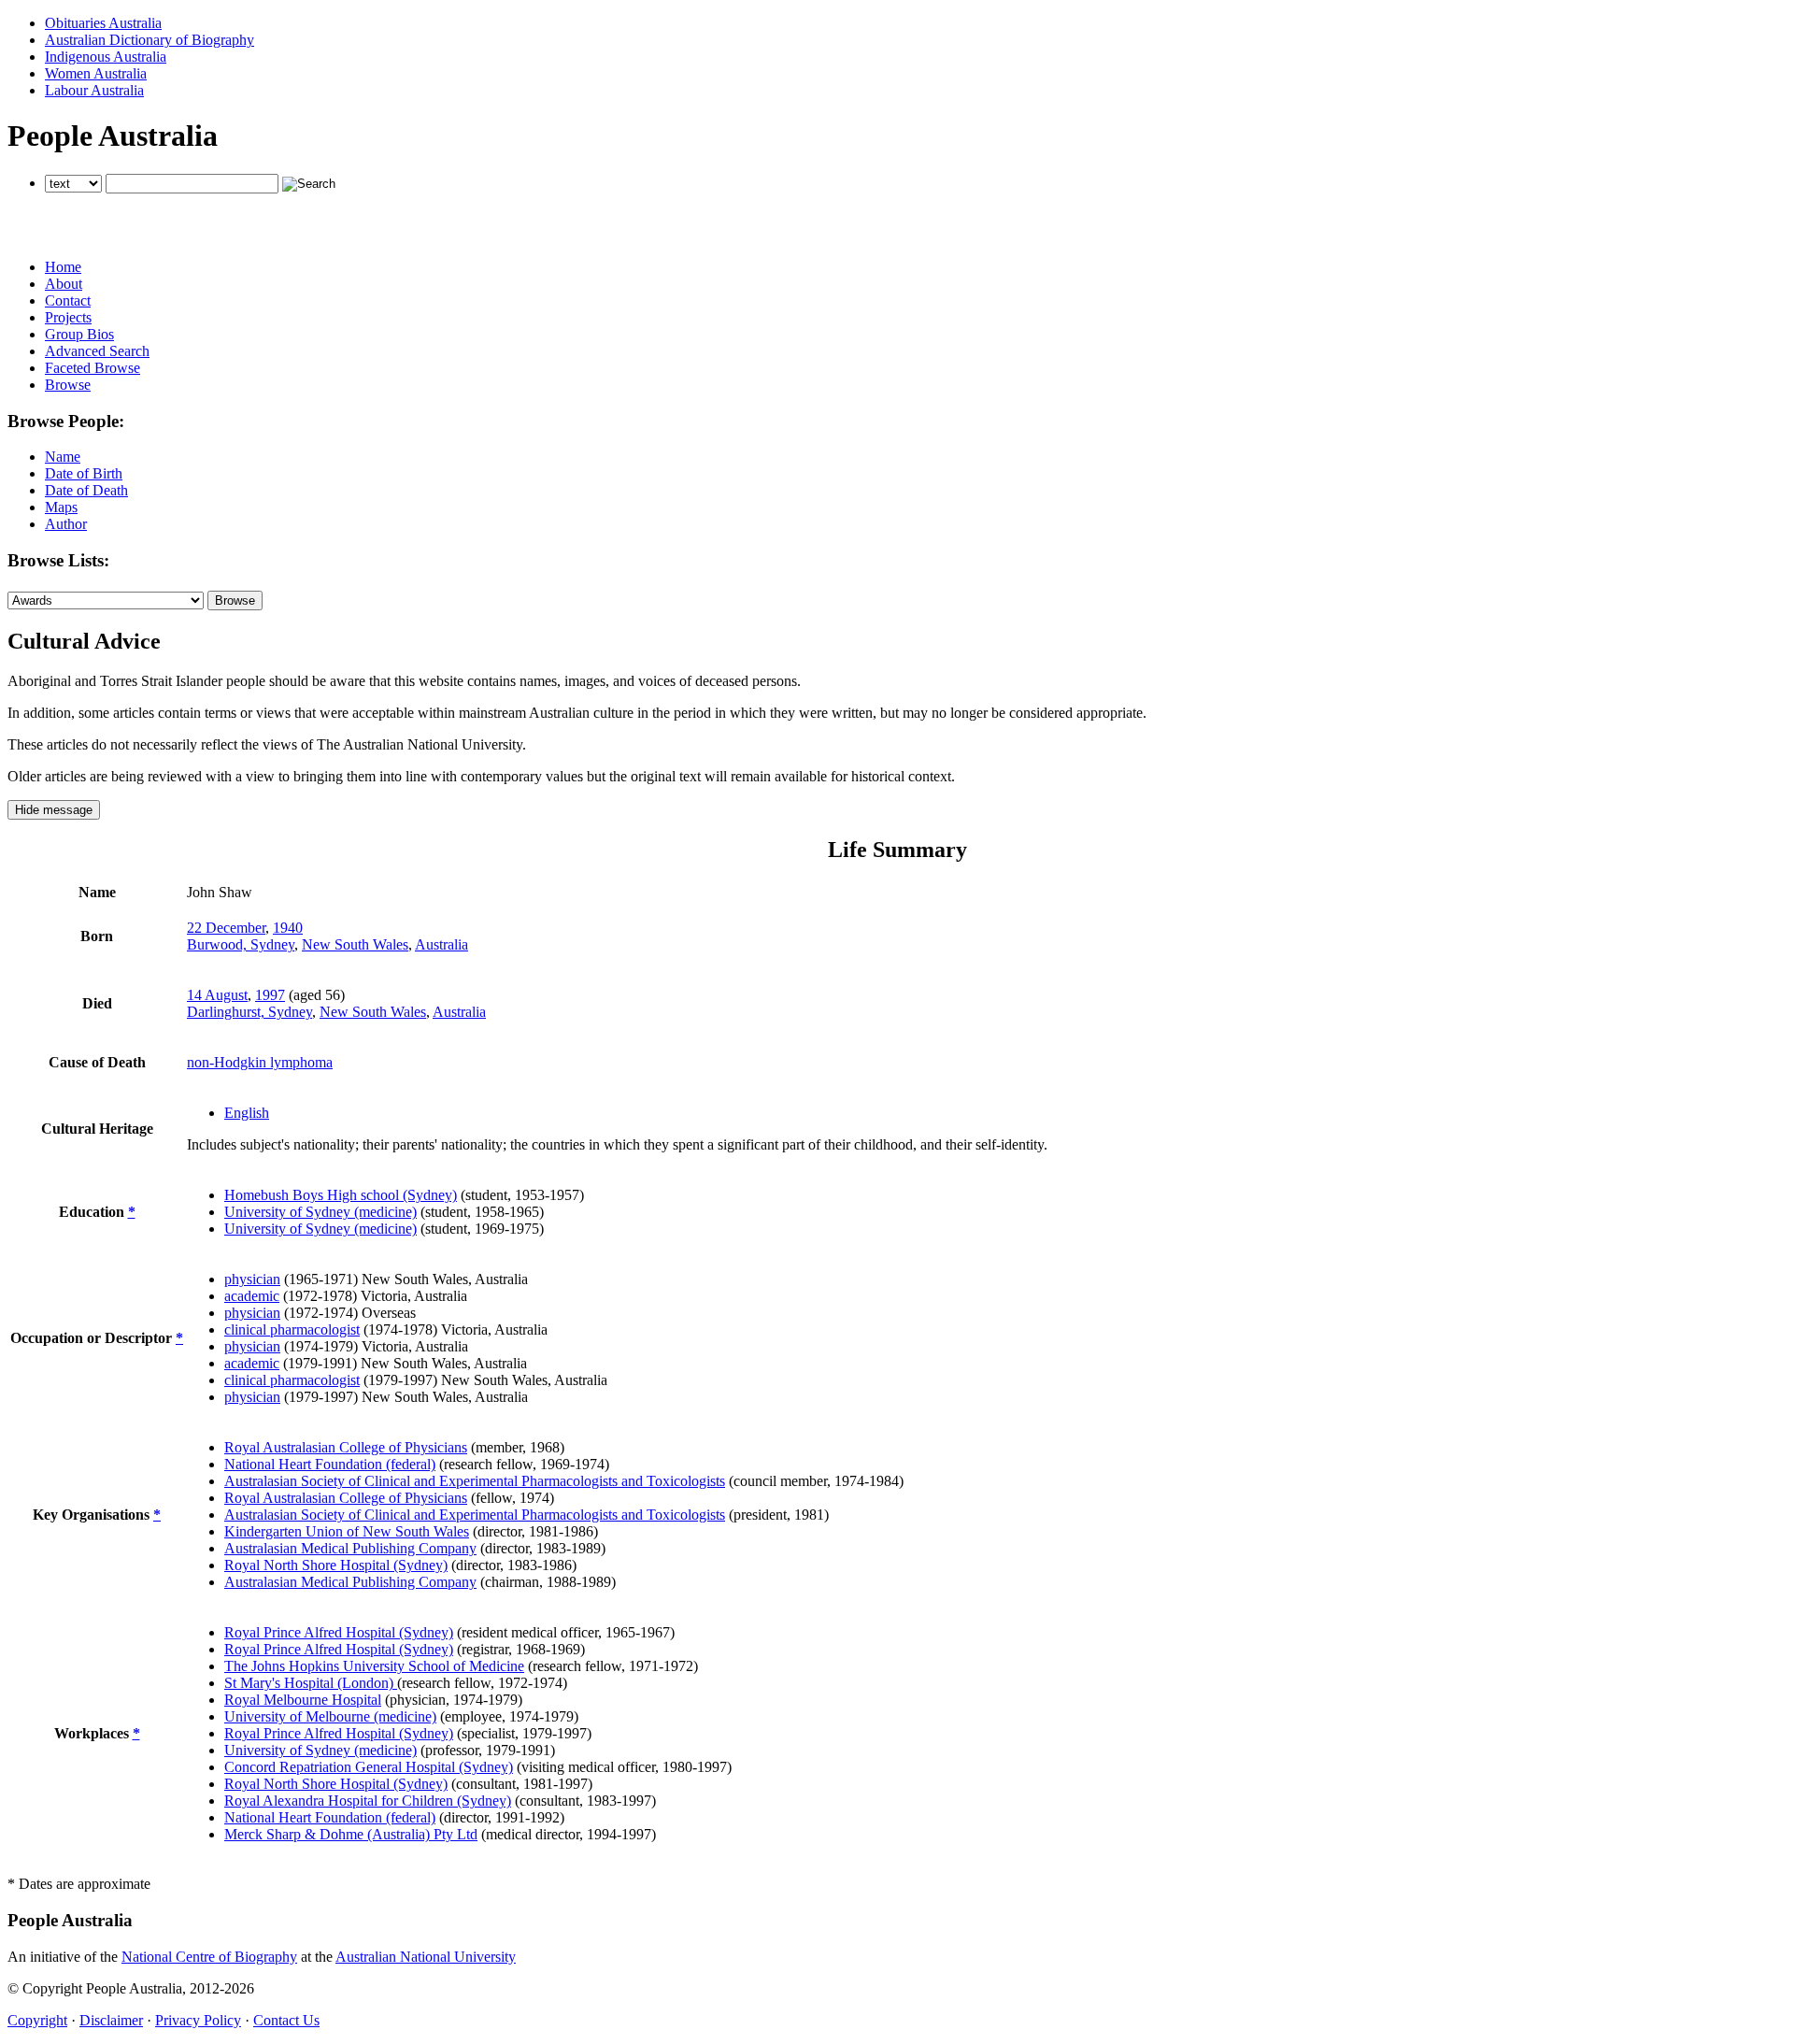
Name (63, 457)
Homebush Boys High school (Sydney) (341, 1195)
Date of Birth (84, 473)
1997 (270, 995)
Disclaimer (111, 2020)
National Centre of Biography (209, 1957)
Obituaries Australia (103, 23)
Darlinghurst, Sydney (249, 1012)
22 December (226, 928)
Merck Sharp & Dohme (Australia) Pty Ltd (351, 1834)
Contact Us (286, 2020)
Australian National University (426, 1957)
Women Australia (96, 73)
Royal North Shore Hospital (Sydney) (336, 1565)
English (247, 1113)
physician (252, 1279)
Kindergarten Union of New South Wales (347, 1531)
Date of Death (86, 490)
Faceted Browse (93, 368)
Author (66, 524)
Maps (61, 507)
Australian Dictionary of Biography (149, 40)
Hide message (54, 810)
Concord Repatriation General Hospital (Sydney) (369, 1767)
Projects (68, 317)
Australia (441, 944)
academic (252, 1296)
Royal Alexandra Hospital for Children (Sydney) (368, 1801)
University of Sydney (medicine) (320, 1212)
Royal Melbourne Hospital (303, 1700)
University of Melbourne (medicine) (330, 1716)
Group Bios (79, 334)
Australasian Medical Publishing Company (350, 1548)
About (64, 284)
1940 (288, 928)
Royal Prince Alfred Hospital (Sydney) (339, 1632)
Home (63, 267)
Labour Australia (94, 90)
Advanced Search (97, 351)
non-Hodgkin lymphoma (260, 1062)
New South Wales (355, 944)
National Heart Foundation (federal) (330, 1464)
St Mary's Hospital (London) (311, 1683)
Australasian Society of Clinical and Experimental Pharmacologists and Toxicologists (475, 1481)
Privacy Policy (198, 2020)
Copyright (37, 2020)
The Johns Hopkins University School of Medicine (374, 1666)
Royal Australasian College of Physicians (346, 1447)
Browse (68, 385)
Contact (68, 300)
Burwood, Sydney (241, 944)
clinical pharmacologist (292, 1329)
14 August (217, 995)
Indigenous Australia (106, 57)
